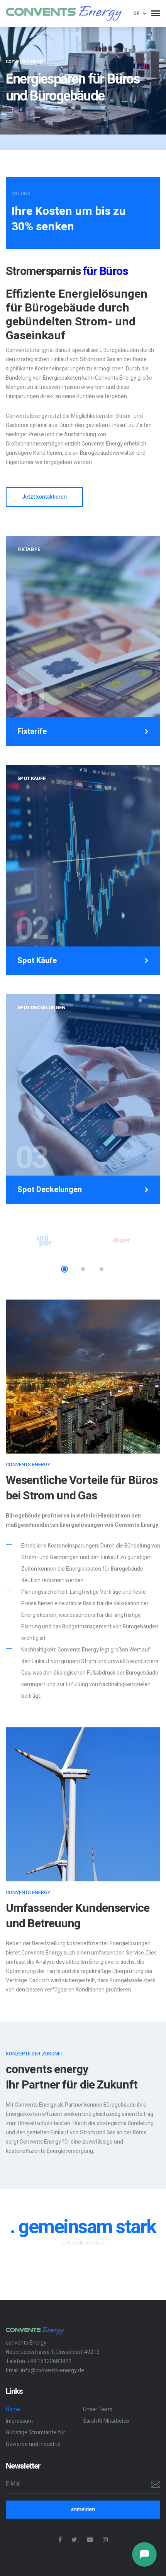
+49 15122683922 (49, 2361)
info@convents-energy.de (53, 2371)
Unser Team (98, 2409)
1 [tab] (64, 1269)
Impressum (19, 2421)
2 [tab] (83, 1269)
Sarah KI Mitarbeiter (107, 2421)
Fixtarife (32, 732)
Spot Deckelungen (50, 1190)
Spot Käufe (37, 961)
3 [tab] (102, 1269)
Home (13, 2409)
